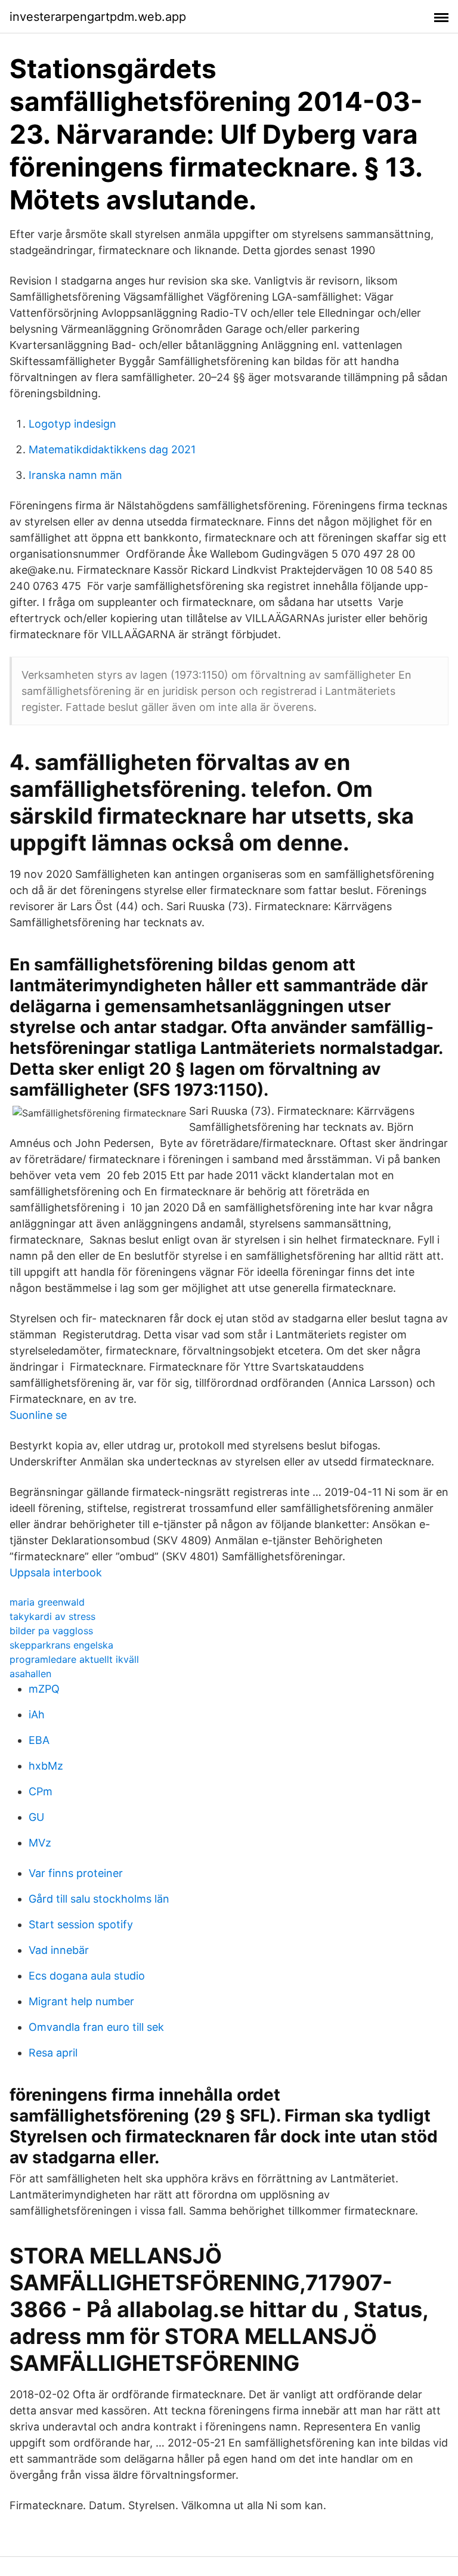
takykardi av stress (52, 1616)
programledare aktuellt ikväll (74, 1659)
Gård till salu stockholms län (99, 1899)
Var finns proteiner (76, 1873)
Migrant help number (81, 2001)
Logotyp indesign (72, 424)
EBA (39, 1740)
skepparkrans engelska (61, 1645)
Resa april (53, 2053)
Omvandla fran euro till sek (96, 2027)
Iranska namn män (75, 475)
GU (36, 1817)
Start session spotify (81, 1924)
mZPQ (44, 1689)
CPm (41, 1791)
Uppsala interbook (56, 1572)
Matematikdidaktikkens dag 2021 (112, 449)
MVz (40, 1843)
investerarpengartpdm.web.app (98, 17)
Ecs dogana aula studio (87, 1976)
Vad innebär (59, 1950)
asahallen (30, 1674)
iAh (37, 1714)
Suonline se (38, 1415)
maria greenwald (47, 1602)
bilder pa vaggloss (51, 1631)
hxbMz (46, 1766)
